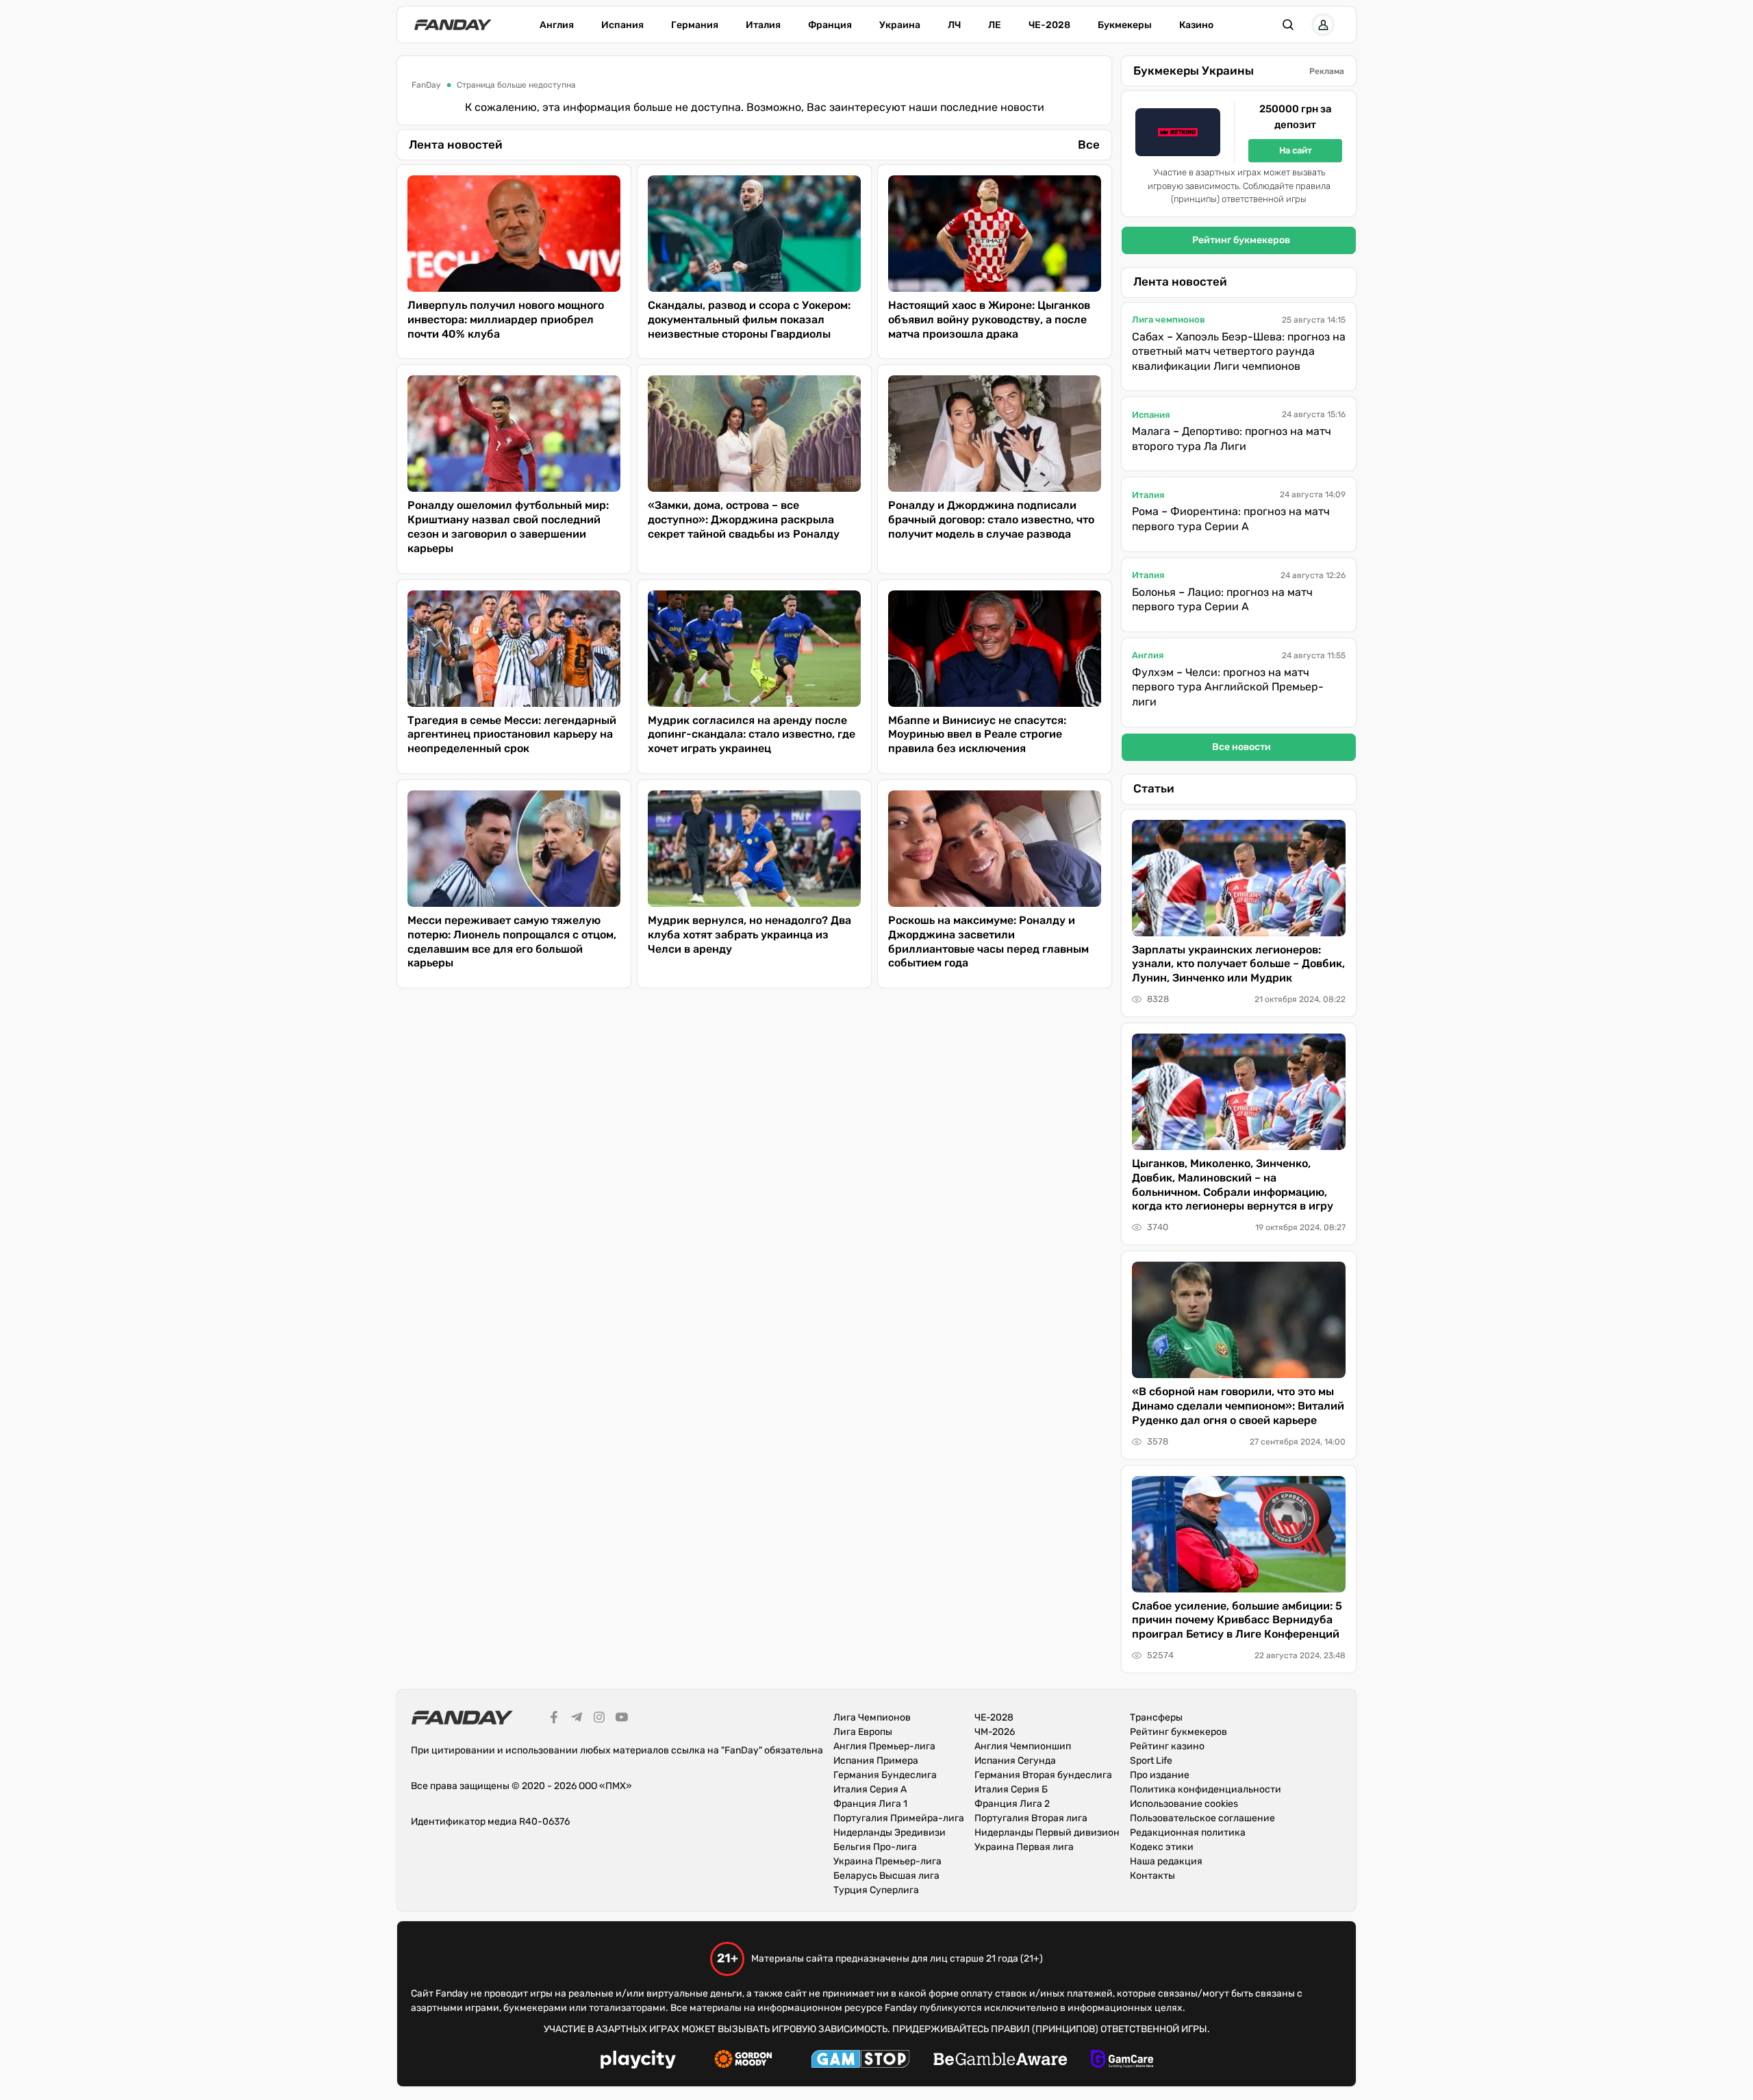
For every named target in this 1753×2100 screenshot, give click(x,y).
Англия (557, 25)
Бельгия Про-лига (875, 1847)
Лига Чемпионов (872, 1717)
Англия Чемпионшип (1023, 1746)
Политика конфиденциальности (1206, 1789)
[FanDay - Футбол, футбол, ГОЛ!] (453, 25)
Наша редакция (1166, 1861)
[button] (1288, 25)
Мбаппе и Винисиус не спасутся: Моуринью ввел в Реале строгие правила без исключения (977, 735)
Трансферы (1156, 1717)
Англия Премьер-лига (884, 1746)
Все (1089, 145)
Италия (763, 25)
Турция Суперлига (876, 1890)
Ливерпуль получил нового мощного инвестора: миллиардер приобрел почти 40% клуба (506, 320)
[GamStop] (860, 2061)
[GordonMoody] (743, 2061)
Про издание (1160, 1775)
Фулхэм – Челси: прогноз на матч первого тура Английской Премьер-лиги (1228, 687)
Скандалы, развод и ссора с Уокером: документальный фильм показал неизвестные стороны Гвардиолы (749, 320)
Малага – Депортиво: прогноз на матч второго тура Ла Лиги (1232, 439)
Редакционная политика (1188, 1833)
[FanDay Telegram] (577, 1719)
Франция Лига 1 (870, 1804)
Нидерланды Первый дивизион (1047, 1833)
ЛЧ (954, 25)
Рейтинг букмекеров (1241, 240)
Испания (622, 25)
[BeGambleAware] (1000, 2061)
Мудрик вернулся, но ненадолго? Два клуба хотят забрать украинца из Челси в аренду (749, 935)
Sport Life (1151, 1761)
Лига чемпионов (1169, 320)
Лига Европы (863, 1732)
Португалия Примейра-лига (899, 1818)
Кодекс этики (1162, 1847)
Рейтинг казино (1167, 1746)
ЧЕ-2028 (1049, 25)
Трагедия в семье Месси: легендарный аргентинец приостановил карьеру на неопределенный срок (512, 735)
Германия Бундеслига (885, 1775)
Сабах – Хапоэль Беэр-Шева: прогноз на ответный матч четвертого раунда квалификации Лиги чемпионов (1239, 351)
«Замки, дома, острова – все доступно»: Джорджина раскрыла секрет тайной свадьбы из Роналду (744, 520)
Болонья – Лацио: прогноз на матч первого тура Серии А (1222, 600)
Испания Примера (876, 1761)
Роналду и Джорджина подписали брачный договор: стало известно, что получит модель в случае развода (991, 520)
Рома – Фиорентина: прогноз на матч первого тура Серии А (1231, 519)
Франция (830, 25)
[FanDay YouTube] (622, 1719)
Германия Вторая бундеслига (1043, 1775)
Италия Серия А (870, 1789)
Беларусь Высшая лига (886, 1876)
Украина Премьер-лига (887, 1861)
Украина (900, 25)
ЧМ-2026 (995, 1732)
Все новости (1241, 747)
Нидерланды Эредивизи (890, 1833)
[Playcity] (638, 2061)
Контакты (1152, 1876)
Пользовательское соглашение (1202, 1818)
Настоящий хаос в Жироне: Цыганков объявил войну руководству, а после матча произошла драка (989, 320)
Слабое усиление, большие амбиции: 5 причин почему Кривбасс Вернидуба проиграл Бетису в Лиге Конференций (1237, 1620)
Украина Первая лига (1024, 1847)
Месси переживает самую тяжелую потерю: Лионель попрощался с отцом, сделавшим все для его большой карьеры (512, 941)
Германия (695, 25)
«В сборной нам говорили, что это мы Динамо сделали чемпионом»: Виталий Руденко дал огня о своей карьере (1238, 1406)
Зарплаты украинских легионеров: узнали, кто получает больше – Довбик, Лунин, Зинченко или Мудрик (1238, 964)
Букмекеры (1125, 25)
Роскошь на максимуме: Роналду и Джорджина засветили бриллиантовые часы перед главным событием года (988, 941)
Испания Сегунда (1015, 1761)
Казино (1196, 25)
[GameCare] (1122, 2061)
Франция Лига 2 (1012, 1804)
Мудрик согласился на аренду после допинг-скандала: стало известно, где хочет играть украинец (752, 735)
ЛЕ (995, 25)
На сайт (1296, 150)
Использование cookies (1184, 1804)
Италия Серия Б (1011, 1789)
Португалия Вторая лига (1031, 1818)
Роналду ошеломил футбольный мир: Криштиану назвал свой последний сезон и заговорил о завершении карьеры (508, 526)
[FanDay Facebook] (554, 1719)
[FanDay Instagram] (599, 1719)
